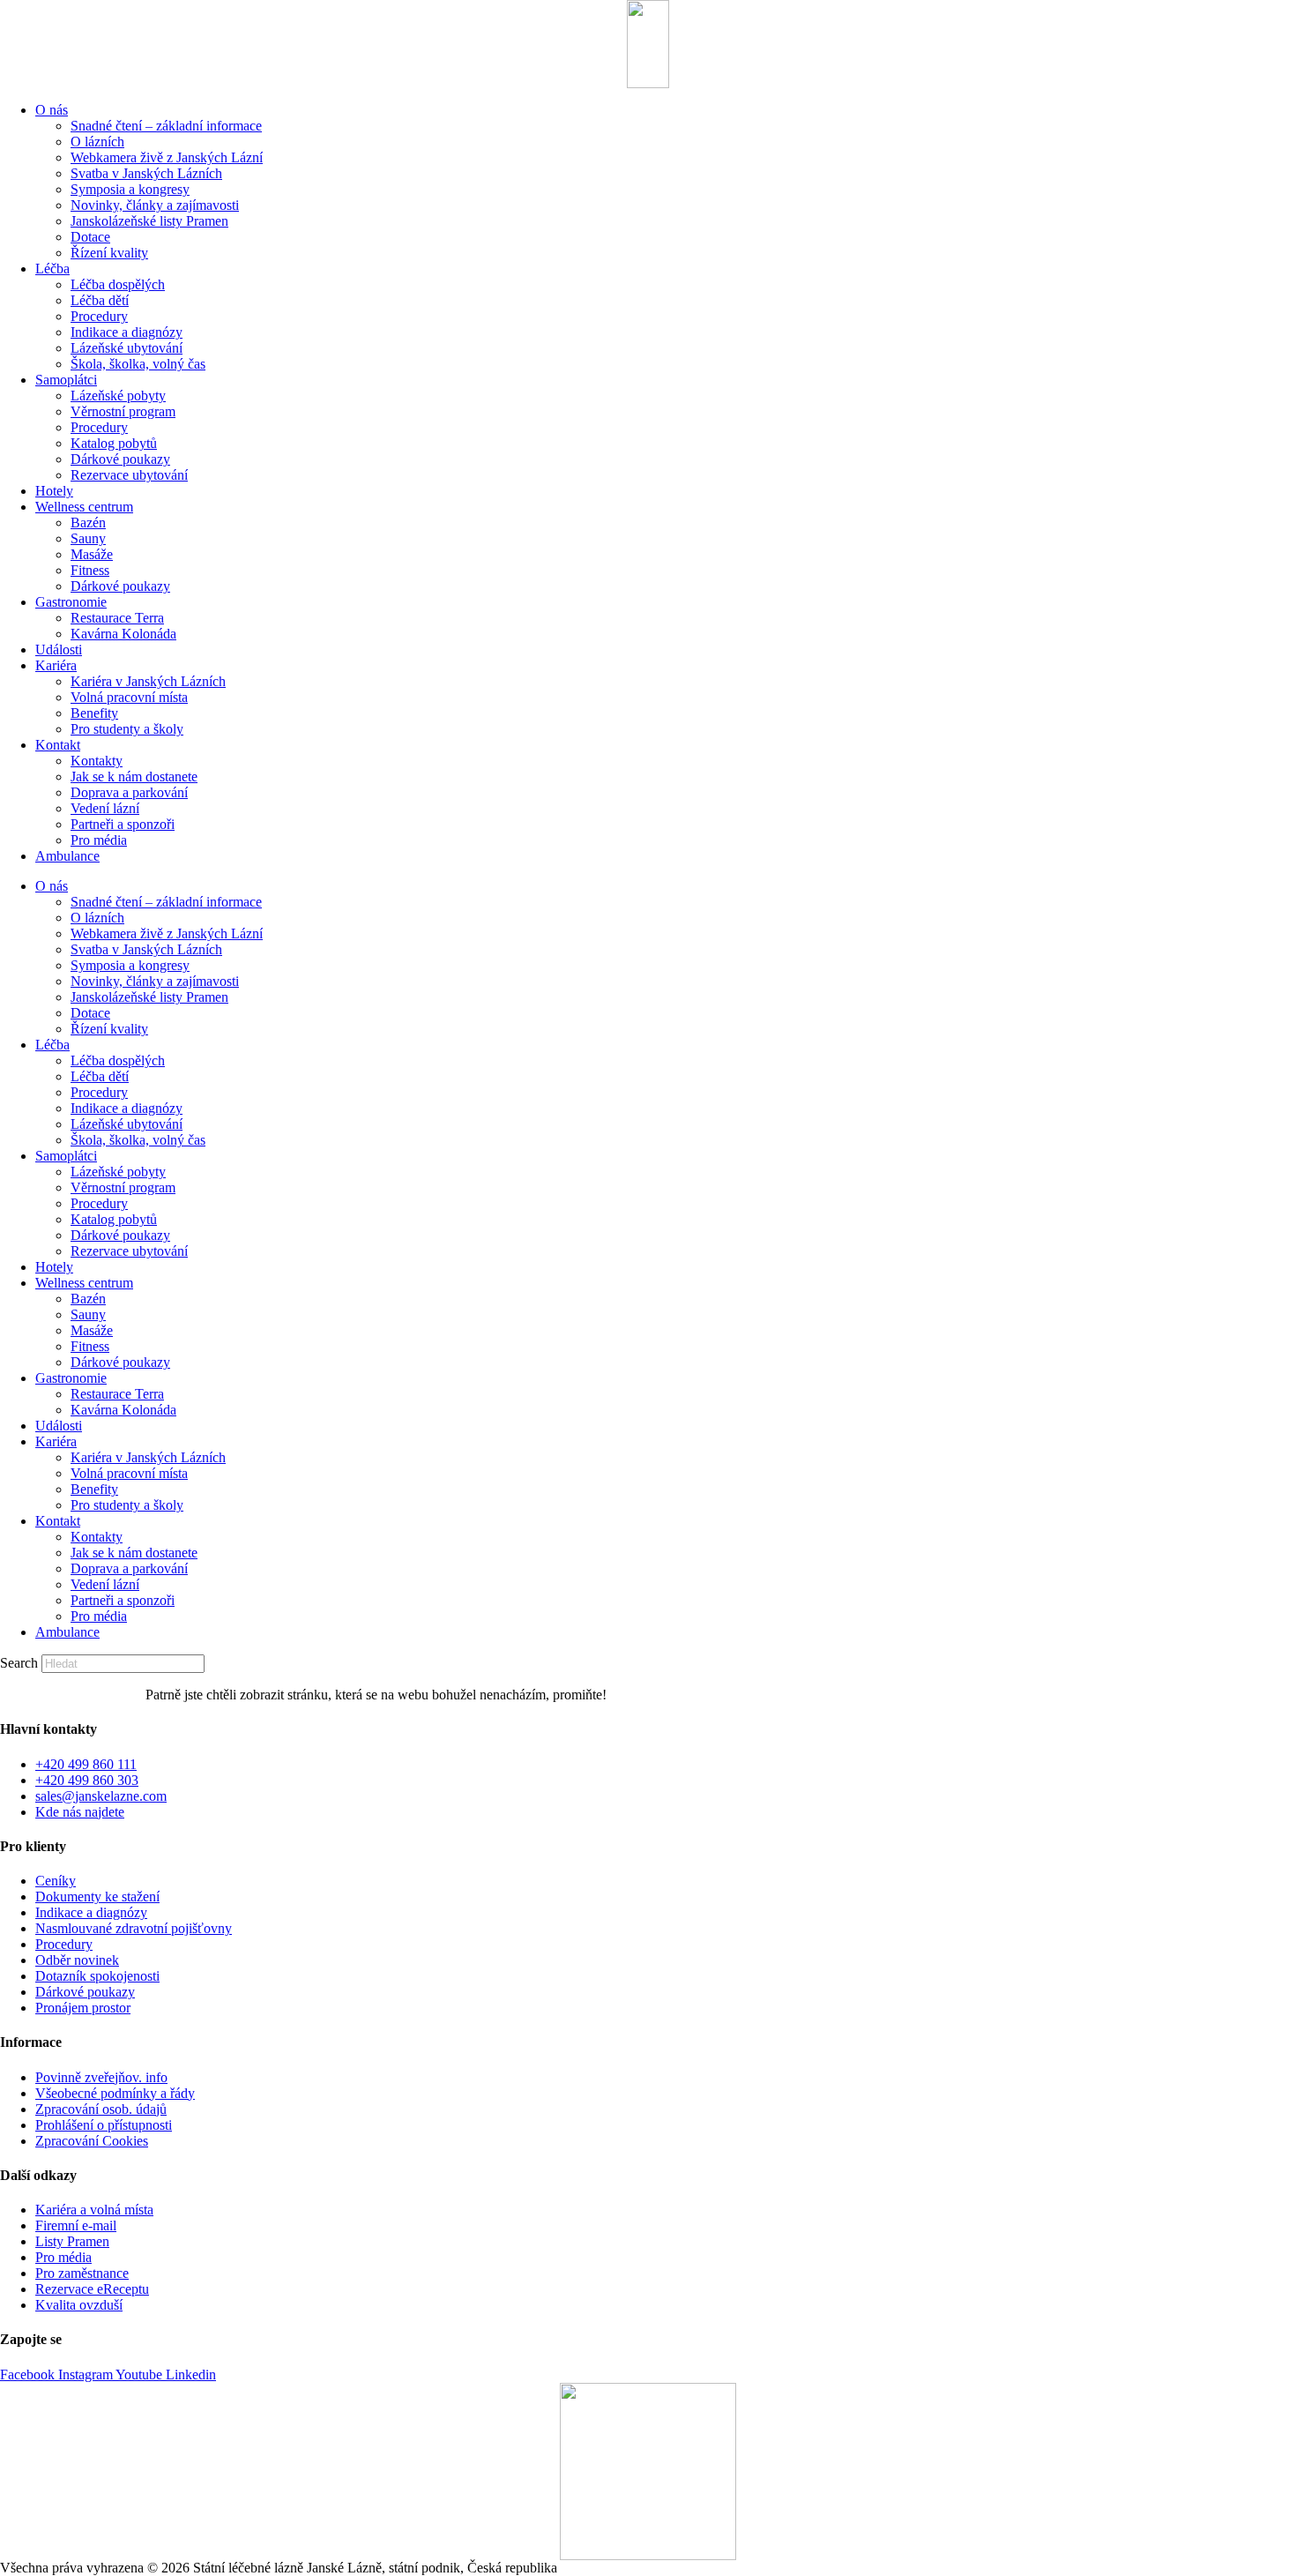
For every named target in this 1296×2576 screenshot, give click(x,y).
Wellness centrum (84, 507)
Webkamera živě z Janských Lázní (167, 157)
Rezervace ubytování (129, 475)
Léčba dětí (100, 300)
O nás (52, 110)
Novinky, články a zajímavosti (155, 205)
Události (59, 650)
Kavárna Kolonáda (123, 634)
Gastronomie (71, 602)
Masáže (92, 554)
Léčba (52, 269)
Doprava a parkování (129, 792)
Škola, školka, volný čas (138, 364)
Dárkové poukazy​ (120, 459)
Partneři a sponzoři (123, 824)
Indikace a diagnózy (127, 332)
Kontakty (97, 761)
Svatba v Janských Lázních (146, 173)
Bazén (88, 523)
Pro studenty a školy (127, 729)
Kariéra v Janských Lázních (148, 681)
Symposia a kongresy (130, 189)
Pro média (99, 840)
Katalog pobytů (114, 443)
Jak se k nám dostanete (134, 777)
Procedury (99, 316)
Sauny (88, 538)
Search (19, 1663)
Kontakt (58, 745)
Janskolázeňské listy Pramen (149, 221)
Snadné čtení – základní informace (166, 126)
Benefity (94, 713)
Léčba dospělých (118, 284)
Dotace (90, 237)
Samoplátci (66, 380)
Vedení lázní (105, 808)
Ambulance (67, 856)
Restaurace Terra (117, 618)
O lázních (97, 142)
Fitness (90, 570)
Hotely (54, 491)
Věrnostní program (123, 411)
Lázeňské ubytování (127, 348)
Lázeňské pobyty (118, 396)
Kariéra (56, 665)
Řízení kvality (109, 253)
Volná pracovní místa (129, 697)
